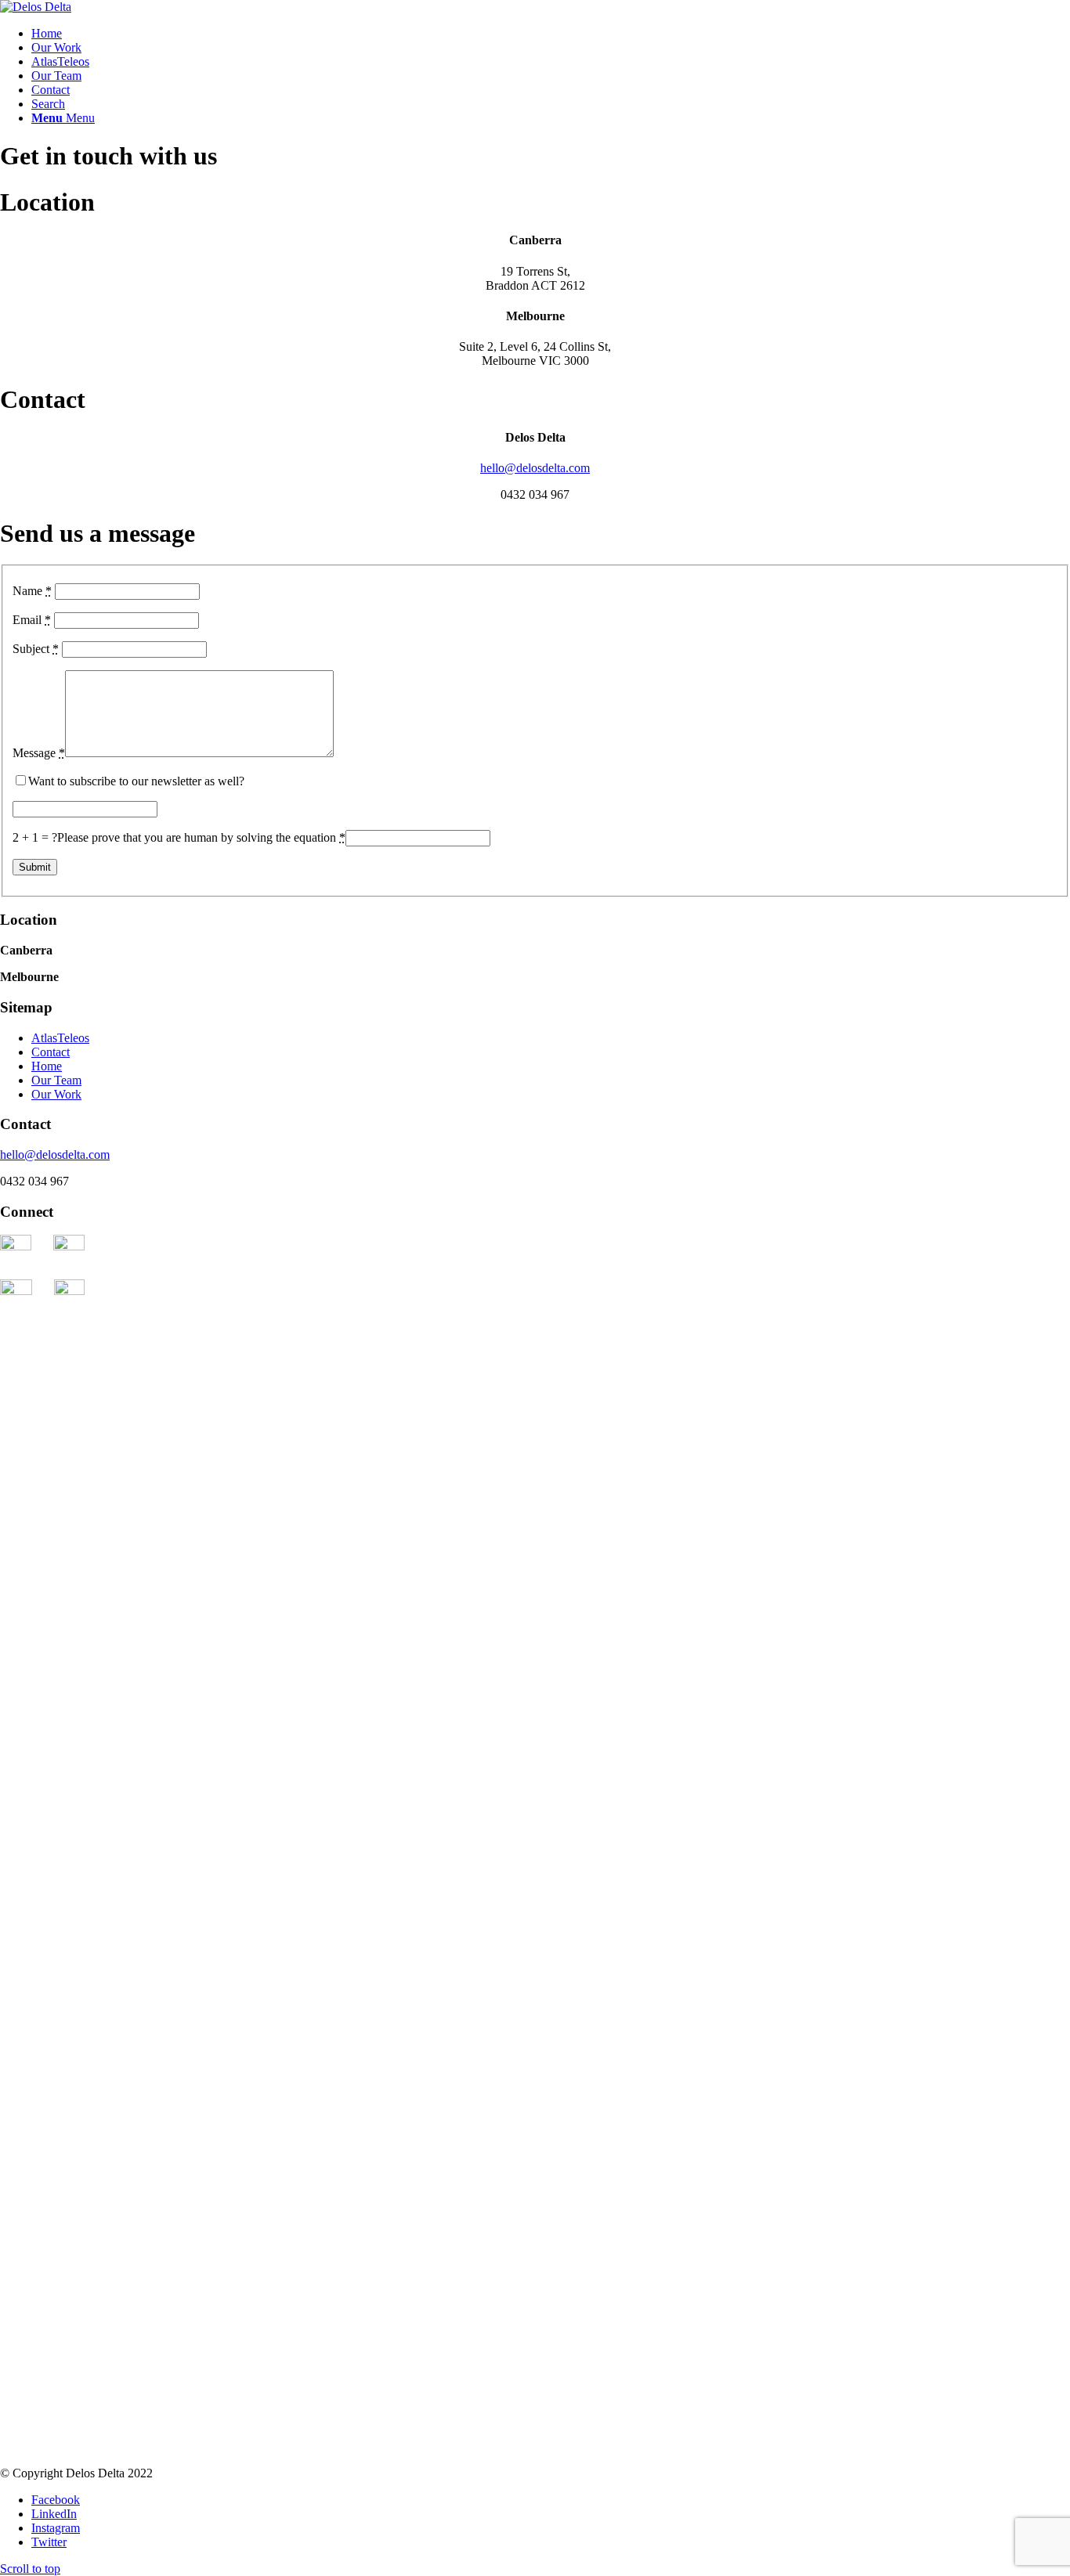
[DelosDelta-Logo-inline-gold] (36, 7)
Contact (51, 1052)
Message (39, 753)
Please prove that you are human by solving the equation (201, 837)
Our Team (56, 1080)
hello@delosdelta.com (535, 468)
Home (47, 1066)
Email (32, 620)
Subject (36, 649)
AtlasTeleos (60, 1038)
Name (32, 591)
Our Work (56, 1094)
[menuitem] (551, 34)
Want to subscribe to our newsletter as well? (136, 781)
